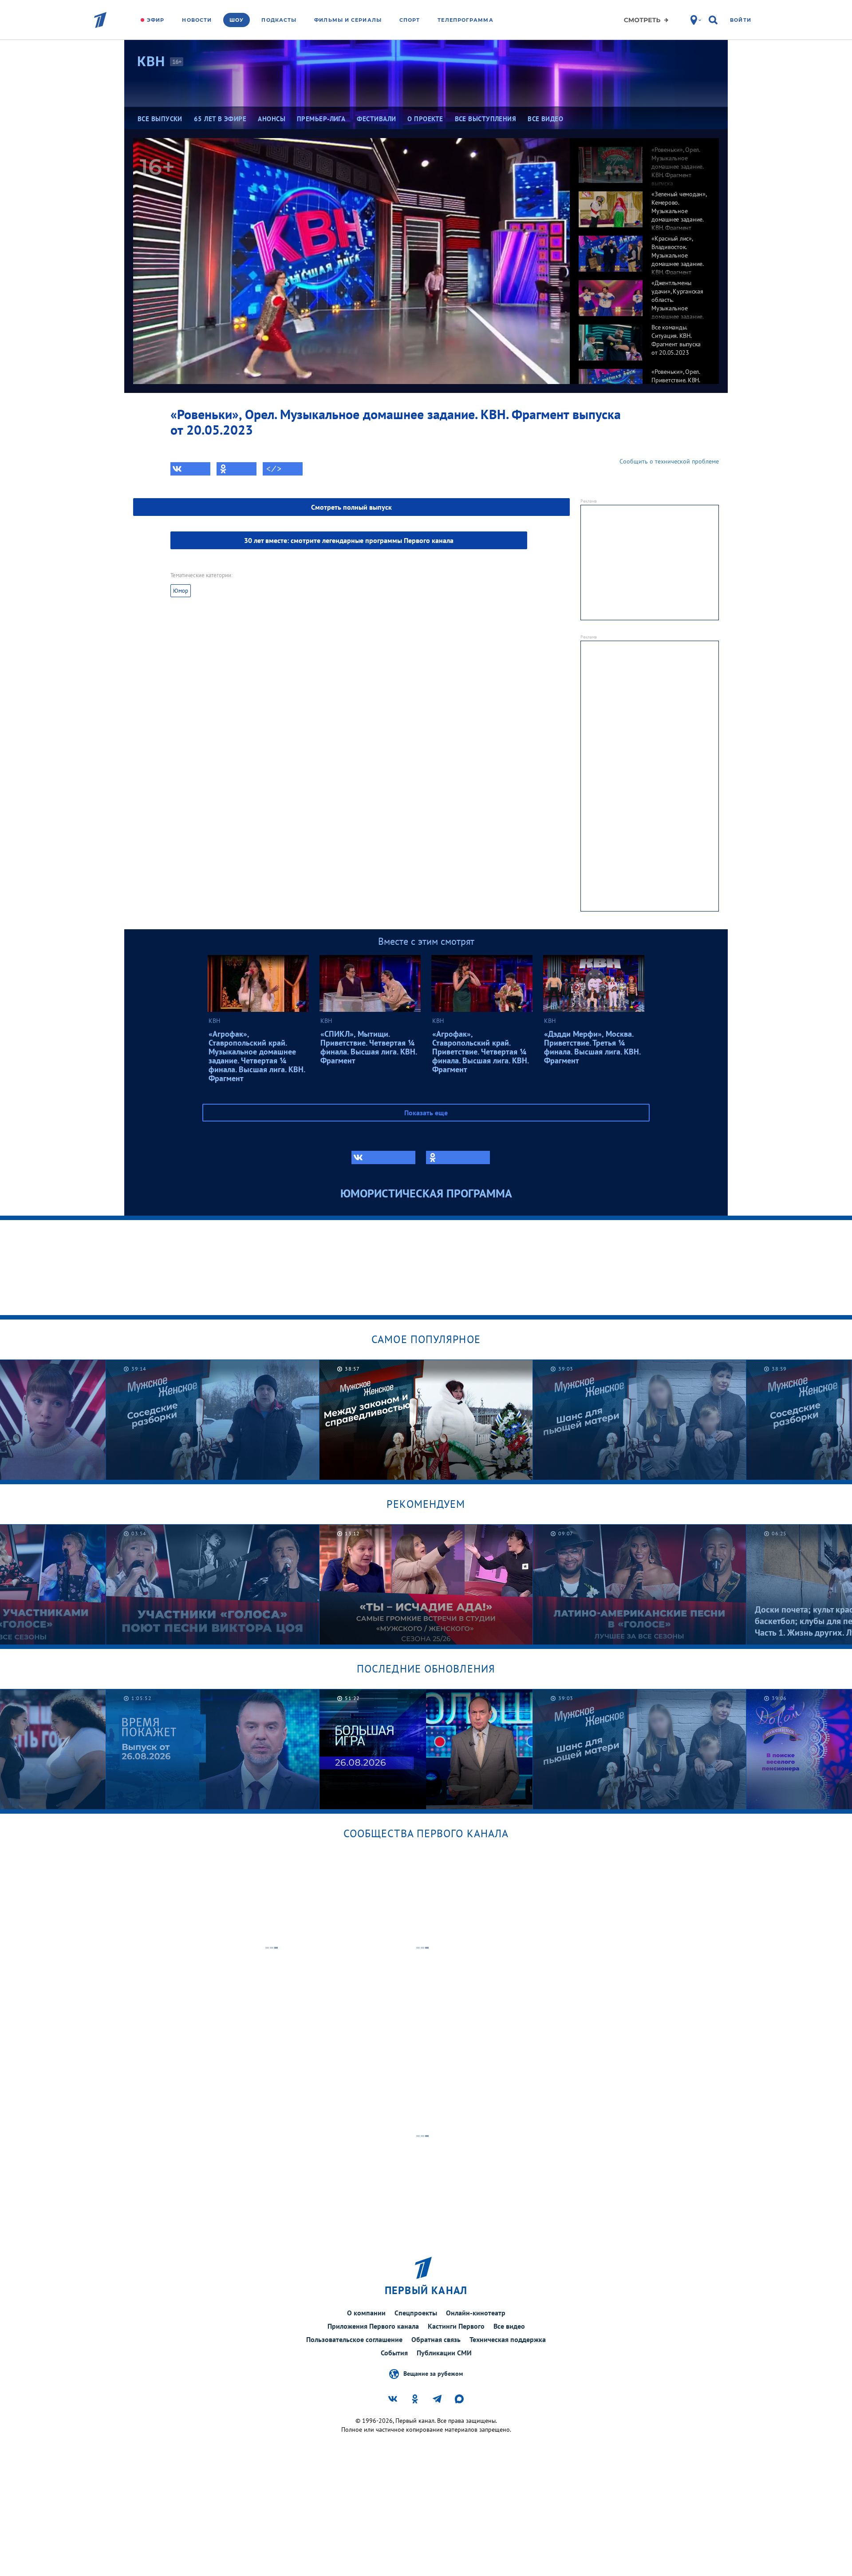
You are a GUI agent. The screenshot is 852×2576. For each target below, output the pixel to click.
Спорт (410, 20)
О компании (366, 2313)
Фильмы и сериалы (348, 20)
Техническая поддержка (508, 2339)
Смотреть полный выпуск (351, 507)
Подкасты (279, 20)
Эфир (156, 20)
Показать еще (426, 1113)
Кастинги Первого (456, 2326)
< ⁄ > (274, 469)
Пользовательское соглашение (354, 2339)
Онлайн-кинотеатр (476, 2313)
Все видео (509, 2326)
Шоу (237, 20)
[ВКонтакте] (190, 469)
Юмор (181, 591)
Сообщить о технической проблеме (669, 461)
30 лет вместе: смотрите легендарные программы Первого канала (349, 540)
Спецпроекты (416, 2313)
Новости (197, 20)
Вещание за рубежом (433, 2373)
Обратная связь (436, 2339)
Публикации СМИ (444, 2353)
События (394, 2353)
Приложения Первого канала (373, 2326)
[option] (644, 160)
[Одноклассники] (237, 469)
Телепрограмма (465, 20)
